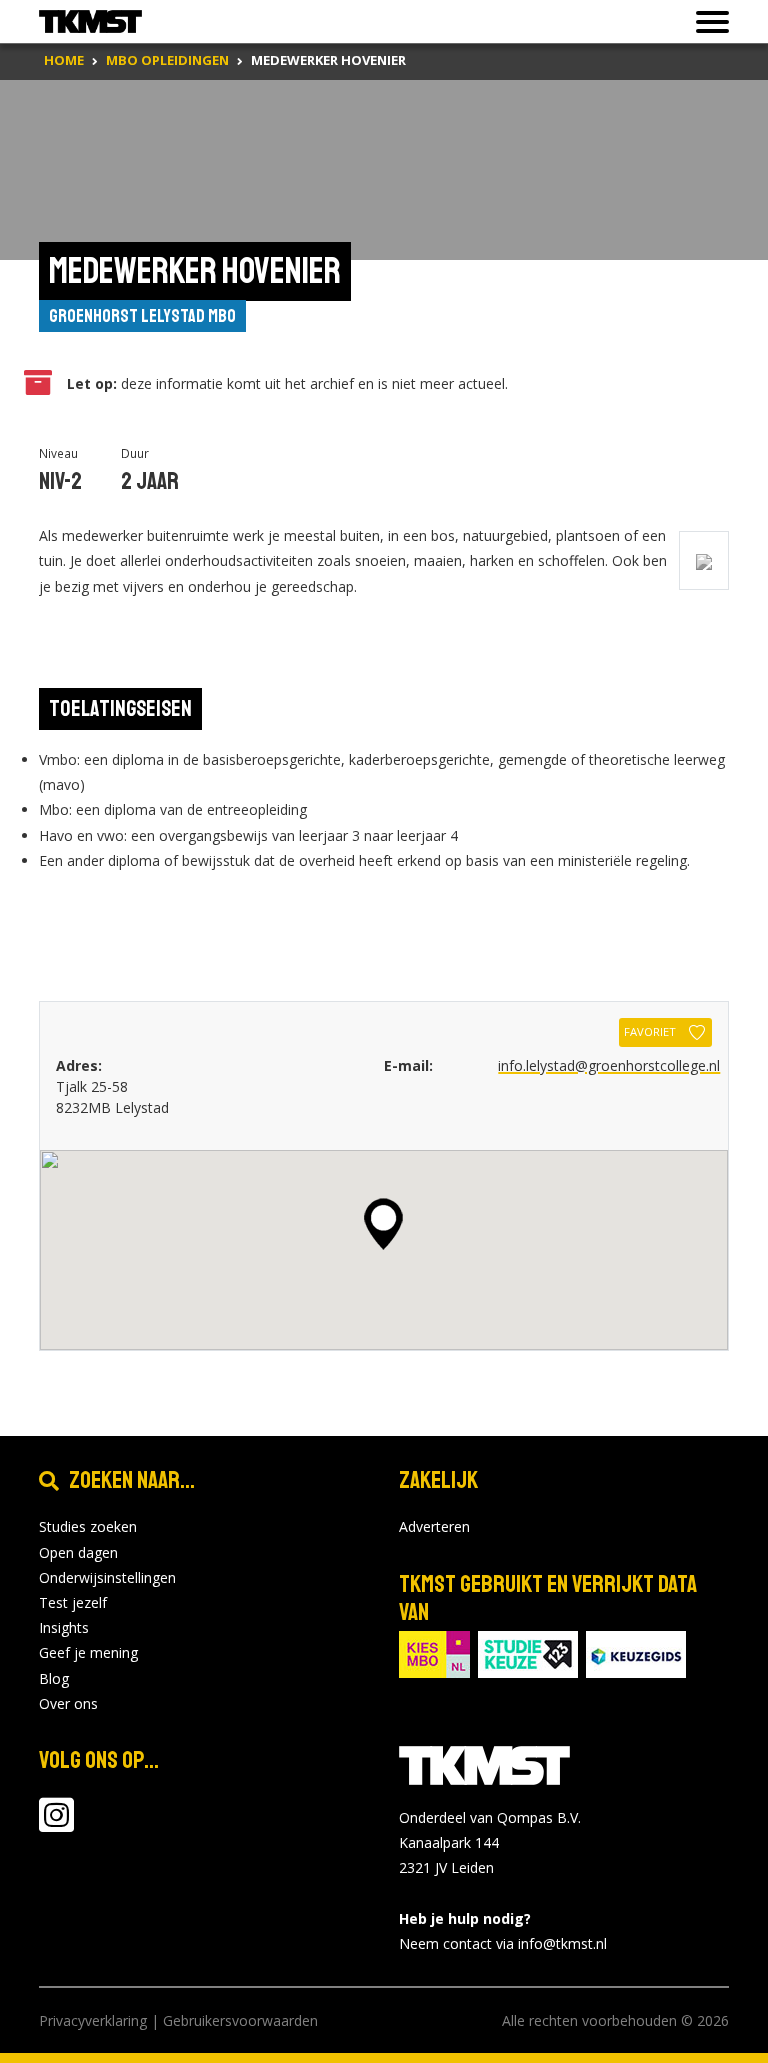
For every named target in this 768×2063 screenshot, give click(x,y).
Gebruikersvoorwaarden (240, 2020)
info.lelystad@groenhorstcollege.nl (609, 1065)
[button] (383, 1224)
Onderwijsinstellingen (107, 1577)
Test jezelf (73, 1602)
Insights (64, 1627)
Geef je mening (88, 1652)
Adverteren (434, 1526)
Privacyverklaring (93, 2020)
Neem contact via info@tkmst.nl (503, 1943)
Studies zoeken (88, 1526)
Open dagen (78, 1552)
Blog (54, 1678)
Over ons (68, 1703)
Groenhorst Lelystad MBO (142, 316)
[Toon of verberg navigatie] (706, 22)
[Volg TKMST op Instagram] (56, 1824)
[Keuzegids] (636, 1652)
